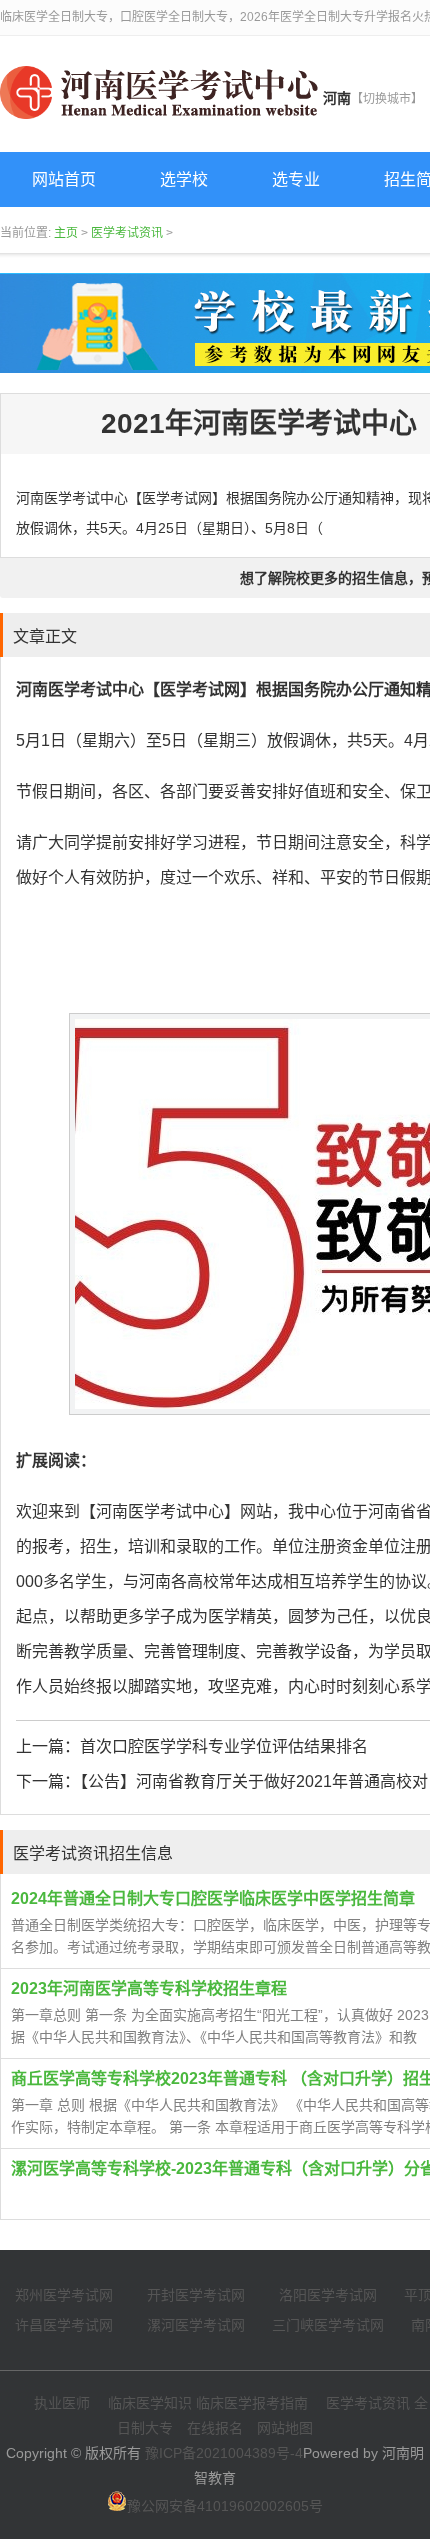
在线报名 (215, 2428)
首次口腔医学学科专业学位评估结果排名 (224, 1746)
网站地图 (285, 2428)
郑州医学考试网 (64, 2295)
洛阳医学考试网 (328, 2295)
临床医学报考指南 (252, 2403)
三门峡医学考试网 (328, 2325)
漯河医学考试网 (196, 2325)
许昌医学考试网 (64, 2325)
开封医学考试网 (196, 2295)
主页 (66, 233)
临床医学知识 (150, 2403)
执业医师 (62, 2403)
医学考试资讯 (127, 233)
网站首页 (64, 179)
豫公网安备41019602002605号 (225, 2506)
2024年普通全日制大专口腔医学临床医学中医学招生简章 (213, 1898)
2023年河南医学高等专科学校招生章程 (149, 1988)
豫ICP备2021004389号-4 (224, 2453)
